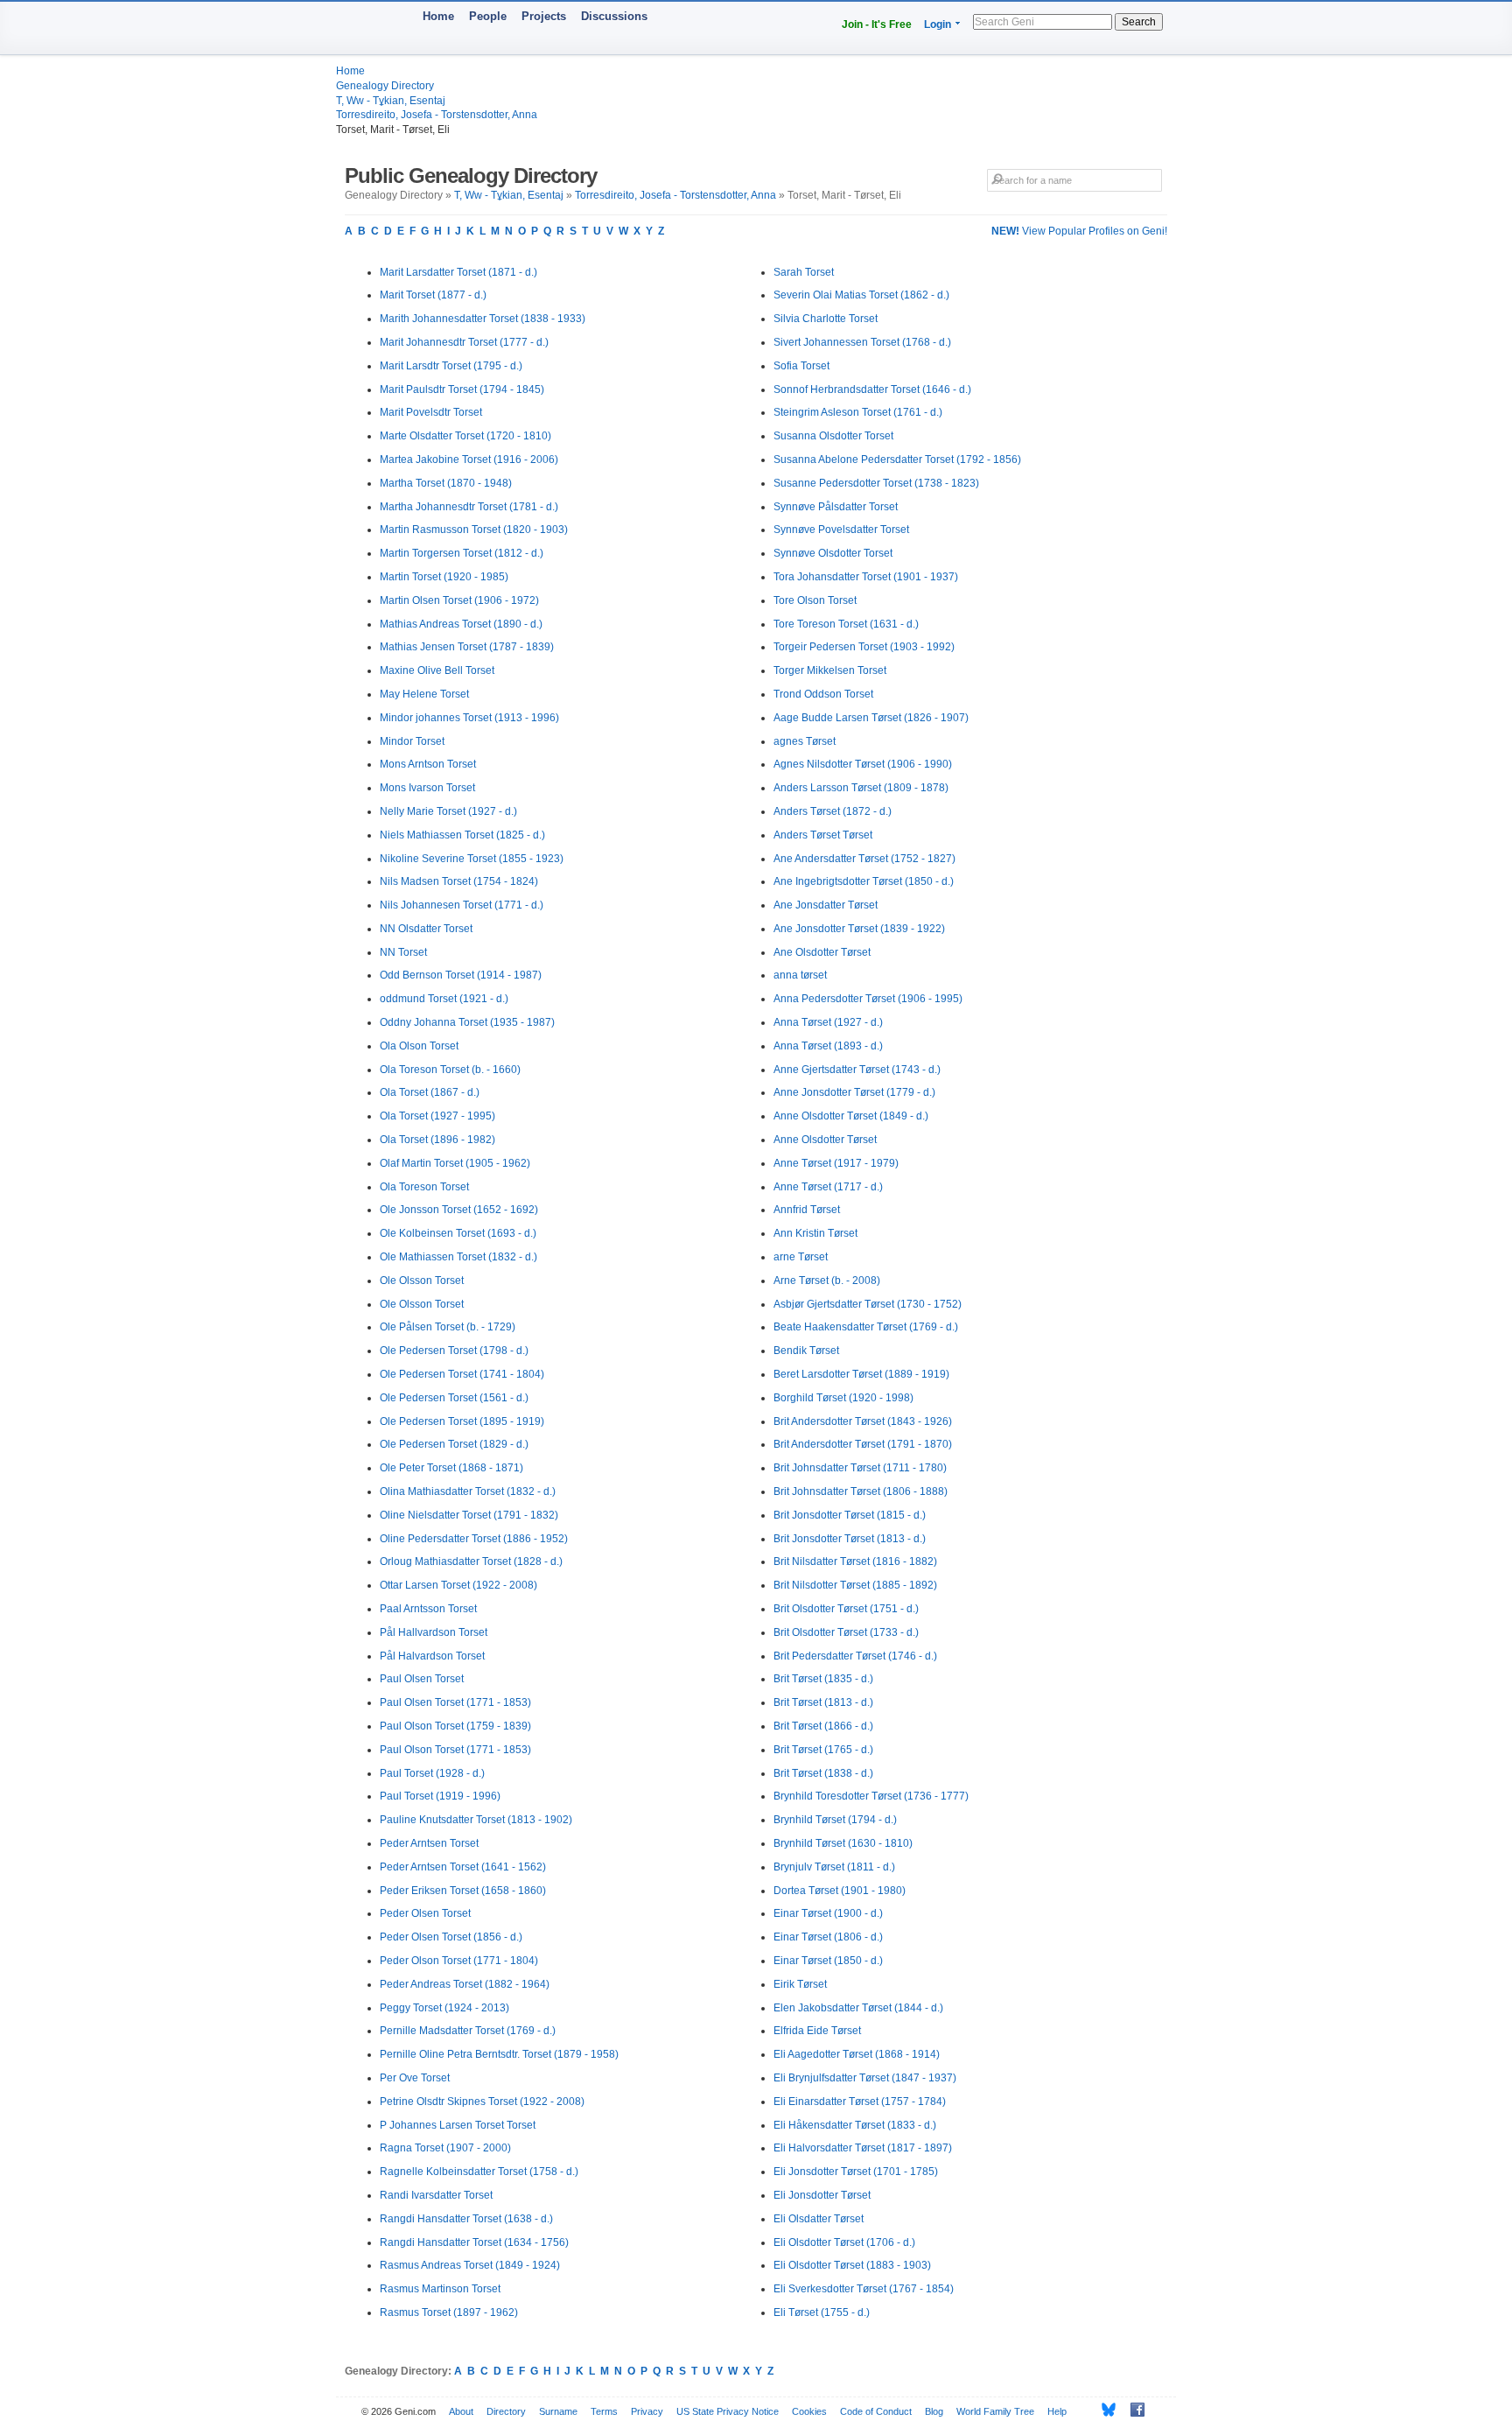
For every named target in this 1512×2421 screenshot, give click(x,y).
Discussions (614, 16)
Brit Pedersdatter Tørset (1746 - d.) (855, 1656)
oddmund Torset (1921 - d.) (444, 999)
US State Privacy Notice (728, 2411)
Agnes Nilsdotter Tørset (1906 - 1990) (863, 764)
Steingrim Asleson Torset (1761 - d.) (858, 412)
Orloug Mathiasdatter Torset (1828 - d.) (471, 1561)
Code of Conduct (876, 2411)
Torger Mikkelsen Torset (830, 670)
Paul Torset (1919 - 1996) (440, 1796)
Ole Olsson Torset (422, 1281)
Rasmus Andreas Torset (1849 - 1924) (470, 2265)
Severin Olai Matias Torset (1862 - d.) (861, 295)
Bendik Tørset (806, 1351)
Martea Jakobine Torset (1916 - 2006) (469, 460)
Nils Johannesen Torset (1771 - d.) (462, 905)
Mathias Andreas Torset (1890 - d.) (461, 624)
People (488, 16)
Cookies (809, 2411)
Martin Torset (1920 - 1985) (444, 577)
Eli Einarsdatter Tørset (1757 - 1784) (860, 2102)
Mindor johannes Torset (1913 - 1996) (469, 718)
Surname (558, 2411)
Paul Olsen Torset (422, 1679)
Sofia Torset (801, 366)
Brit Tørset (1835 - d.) (823, 1679)
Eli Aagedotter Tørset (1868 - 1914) (857, 2054)
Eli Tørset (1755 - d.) (822, 2312)
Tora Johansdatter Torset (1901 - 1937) (866, 577)
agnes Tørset (805, 741)
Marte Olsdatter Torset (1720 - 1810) (465, 436)
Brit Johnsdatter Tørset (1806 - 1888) (861, 1491)
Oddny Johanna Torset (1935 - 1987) (467, 1022)
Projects (544, 16)
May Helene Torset (424, 694)
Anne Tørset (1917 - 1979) (836, 1163)
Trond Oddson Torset (823, 694)
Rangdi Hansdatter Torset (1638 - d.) (466, 2219)
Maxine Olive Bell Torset (437, 670)
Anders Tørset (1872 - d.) (833, 811)
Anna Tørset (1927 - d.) (828, 1022)
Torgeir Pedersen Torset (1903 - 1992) (864, 647)
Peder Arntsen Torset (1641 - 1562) (463, 1867)
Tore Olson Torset (815, 600)
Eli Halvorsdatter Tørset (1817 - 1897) (863, 2148)
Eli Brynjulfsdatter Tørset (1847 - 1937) (865, 2078)
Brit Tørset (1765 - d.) (823, 1750)
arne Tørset (801, 1257)
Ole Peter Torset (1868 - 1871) (451, 1468)
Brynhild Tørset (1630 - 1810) (843, 1843)
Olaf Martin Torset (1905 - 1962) (455, 1163)
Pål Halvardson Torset (432, 1656)
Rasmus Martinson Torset (440, 2289)
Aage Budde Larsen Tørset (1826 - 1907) (871, 718)
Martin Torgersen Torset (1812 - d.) (462, 553)
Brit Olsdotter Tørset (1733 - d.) (846, 1632)
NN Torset (403, 952)
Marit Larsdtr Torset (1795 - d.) (451, 366)
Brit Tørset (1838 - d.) (823, 1773)
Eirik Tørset (800, 1984)
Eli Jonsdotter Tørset (822, 2195)
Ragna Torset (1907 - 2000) (445, 2148)
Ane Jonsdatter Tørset (826, 905)
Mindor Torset (412, 741)
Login (938, 25)
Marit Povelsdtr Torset (431, 412)
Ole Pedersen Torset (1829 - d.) (454, 1444)
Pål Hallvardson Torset (434, 1632)
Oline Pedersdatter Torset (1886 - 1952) (474, 1539)
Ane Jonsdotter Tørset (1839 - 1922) (859, 929)
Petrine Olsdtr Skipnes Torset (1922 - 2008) (482, 2102)
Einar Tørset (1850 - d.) (828, 1961)
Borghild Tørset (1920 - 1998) (843, 1398)
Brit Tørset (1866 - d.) (823, 1726)
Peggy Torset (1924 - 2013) (444, 2008)
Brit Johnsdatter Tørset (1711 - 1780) (860, 1468)
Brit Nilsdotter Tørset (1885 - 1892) (855, 1585)
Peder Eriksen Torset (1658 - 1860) (463, 1891)
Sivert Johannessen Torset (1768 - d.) (862, 342)
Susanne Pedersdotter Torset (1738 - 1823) (876, 483)
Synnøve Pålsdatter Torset (836, 507)
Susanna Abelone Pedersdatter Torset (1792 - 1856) (897, 460)
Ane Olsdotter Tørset (822, 952)
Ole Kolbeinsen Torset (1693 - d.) (458, 1233)
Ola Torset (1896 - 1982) (437, 1140)
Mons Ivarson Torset (427, 788)
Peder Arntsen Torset (429, 1843)
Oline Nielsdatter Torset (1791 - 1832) (469, 1515)
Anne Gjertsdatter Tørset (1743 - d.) (857, 1070)
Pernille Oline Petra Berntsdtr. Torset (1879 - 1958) (499, 2054)
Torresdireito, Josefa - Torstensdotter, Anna (437, 115)
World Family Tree (995, 2411)
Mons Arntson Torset (428, 764)
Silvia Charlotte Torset (826, 319)
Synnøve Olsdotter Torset (833, 553)
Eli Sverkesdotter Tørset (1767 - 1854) (864, 2289)
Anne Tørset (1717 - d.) (828, 1187)
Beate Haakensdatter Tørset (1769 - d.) (866, 1327)
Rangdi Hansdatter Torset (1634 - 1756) (474, 2242)
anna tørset (800, 975)
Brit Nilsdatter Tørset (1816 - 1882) (855, 1561)
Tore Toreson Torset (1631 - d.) (846, 624)
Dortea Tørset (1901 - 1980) (840, 1891)
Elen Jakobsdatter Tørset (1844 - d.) (858, 2008)
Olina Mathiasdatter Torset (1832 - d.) (468, 1491)
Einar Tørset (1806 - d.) (828, 1937)
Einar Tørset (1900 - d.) (828, 1913)
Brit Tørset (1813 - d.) (823, 1702)
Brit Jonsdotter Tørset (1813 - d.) (850, 1539)
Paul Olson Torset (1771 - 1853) (455, 1750)
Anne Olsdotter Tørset (825, 1140)
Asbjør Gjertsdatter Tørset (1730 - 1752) (868, 1304)
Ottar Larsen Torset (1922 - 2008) (458, 1585)
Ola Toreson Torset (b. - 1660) (450, 1070)
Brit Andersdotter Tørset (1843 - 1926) (863, 1421)
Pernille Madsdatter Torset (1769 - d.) (468, 2031)
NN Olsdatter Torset (426, 929)
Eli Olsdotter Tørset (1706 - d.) (844, 2242)
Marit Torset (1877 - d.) (433, 295)
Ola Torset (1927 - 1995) (437, 1116)
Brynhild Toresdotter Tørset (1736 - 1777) (871, 1796)
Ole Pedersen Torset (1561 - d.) (454, 1398)
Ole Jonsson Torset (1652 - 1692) (459, 1210)
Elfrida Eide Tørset (817, 2031)
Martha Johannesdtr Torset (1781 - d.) (469, 507)
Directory (506, 2411)
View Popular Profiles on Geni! (1079, 231)
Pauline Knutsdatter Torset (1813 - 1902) (476, 1820)
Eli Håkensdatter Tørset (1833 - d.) (855, 2125)
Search (1139, 22)
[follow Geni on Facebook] (1133, 2410)
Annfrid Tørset (807, 1210)
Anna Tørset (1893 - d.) (828, 1046)
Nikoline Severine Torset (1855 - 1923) (472, 859)
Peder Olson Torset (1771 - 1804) (459, 1961)
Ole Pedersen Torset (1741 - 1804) (462, 1374)
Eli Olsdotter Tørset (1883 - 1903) (852, 2265)
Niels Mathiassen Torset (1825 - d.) (462, 835)
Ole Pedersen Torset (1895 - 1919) (462, 1421)
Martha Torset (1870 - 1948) (446, 483)
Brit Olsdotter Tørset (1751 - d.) (846, 1609)
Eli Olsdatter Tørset (819, 2219)
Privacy (647, 2411)
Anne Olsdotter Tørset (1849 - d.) (851, 1116)
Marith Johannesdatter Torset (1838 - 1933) (483, 319)
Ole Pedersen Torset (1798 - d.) (454, 1351)
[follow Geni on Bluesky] (1104, 2410)
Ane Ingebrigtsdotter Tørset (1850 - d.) (864, 881)
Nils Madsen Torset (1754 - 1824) (459, 881)
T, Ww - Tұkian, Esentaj (391, 101)
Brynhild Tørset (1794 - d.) (835, 1820)
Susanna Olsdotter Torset (833, 436)
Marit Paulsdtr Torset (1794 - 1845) (462, 389)
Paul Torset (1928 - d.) (432, 1773)
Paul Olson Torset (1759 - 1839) (455, 1726)
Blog (934, 2411)
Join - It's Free (877, 25)
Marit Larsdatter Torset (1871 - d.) (458, 272)
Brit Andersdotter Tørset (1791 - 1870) (863, 1444)
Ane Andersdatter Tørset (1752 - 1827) (864, 859)
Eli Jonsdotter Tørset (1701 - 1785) (856, 2172)
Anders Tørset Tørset (823, 835)
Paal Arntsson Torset (428, 1609)
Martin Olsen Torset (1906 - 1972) (459, 600)
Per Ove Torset (415, 2078)
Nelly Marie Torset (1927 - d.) (448, 811)
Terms (604, 2411)
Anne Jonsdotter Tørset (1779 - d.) (854, 1092)
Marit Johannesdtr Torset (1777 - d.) (464, 342)
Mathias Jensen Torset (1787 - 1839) (467, 647)
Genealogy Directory (385, 86)
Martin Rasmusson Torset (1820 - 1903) (474, 530)
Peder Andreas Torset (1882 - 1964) (465, 1984)
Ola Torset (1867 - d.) (430, 1092)
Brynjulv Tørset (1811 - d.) (834, 1867)
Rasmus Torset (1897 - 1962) (449, 2312)
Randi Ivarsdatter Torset (436, 2195)
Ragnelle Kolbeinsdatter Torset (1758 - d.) (479, 2172)
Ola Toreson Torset (424, 1187)
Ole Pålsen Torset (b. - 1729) (448, 1327)
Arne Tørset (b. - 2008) (827, 1281)
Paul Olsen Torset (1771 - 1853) (455, 1702)
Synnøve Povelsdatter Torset (841, 530)
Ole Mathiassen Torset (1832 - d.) (458, 1257)
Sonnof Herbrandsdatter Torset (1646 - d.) (872, 389)
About (461, 2411)
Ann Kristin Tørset (815, 1233)
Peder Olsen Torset (425, 1913)
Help (1057, 2411)
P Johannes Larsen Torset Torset (458, 2125)
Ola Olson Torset (419, 1046)
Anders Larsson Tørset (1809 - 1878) (861, 788)
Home (438, 16)
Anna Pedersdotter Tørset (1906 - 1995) (868, 999)
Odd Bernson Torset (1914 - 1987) (461, 975)
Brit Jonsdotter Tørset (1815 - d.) (850, 1515)
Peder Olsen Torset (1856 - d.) (451, 1937)
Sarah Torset (804, 272)
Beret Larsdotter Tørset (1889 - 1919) (861, 1374)
